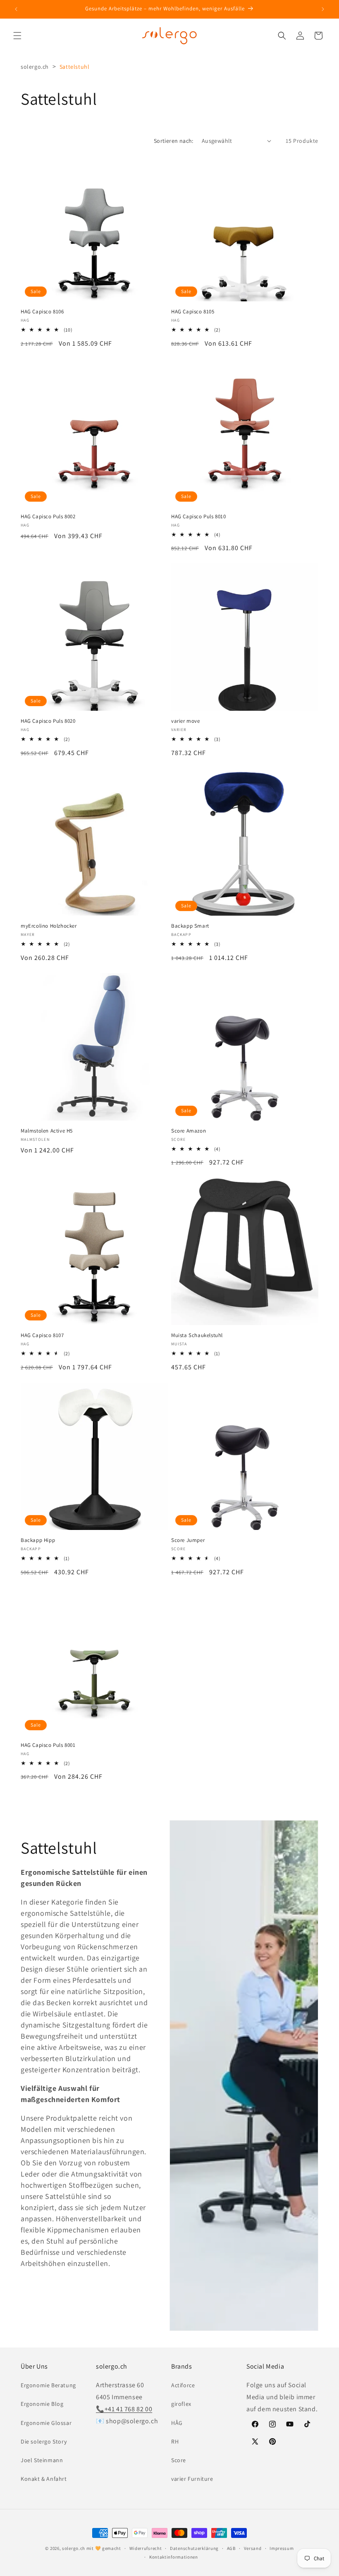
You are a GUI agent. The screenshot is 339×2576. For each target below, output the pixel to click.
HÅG (177, 2423)
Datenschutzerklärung (194, 2548)
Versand (253, 2548)
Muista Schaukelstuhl (197, 1335)
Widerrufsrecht (146, 2548)
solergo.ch (35, 67)
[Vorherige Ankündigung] (16, 9)
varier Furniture (192, 2479)
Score (179, 2460)
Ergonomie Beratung (48, 2385)
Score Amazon (189, 1131)
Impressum (282, 2548)
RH (175, 2441)
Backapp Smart (190, 926)
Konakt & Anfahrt (44, 2479)
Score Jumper (188, 1540)
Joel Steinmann (42, 2460)
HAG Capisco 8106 (42, 312)
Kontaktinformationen (174, 2557)
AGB (231, 2548)
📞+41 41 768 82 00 (124, 2409)
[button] (17, 36)
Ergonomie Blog (42, 2404)
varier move (186, 721)
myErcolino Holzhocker (49, 926)
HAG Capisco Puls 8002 (48, 517)
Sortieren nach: (174, 141)
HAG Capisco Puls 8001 (48, 1745)
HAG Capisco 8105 (193, 312)
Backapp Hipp (38, 1540)
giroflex (181, 2404)
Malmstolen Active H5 (47, 1131)
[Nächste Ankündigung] (323, 9)
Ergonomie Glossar (46, 2423)
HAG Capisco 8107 (42, 1335)
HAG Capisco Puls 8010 (199, 517)
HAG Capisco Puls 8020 (48, 721)
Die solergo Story (44, 2441)
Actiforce (183, 2385)
